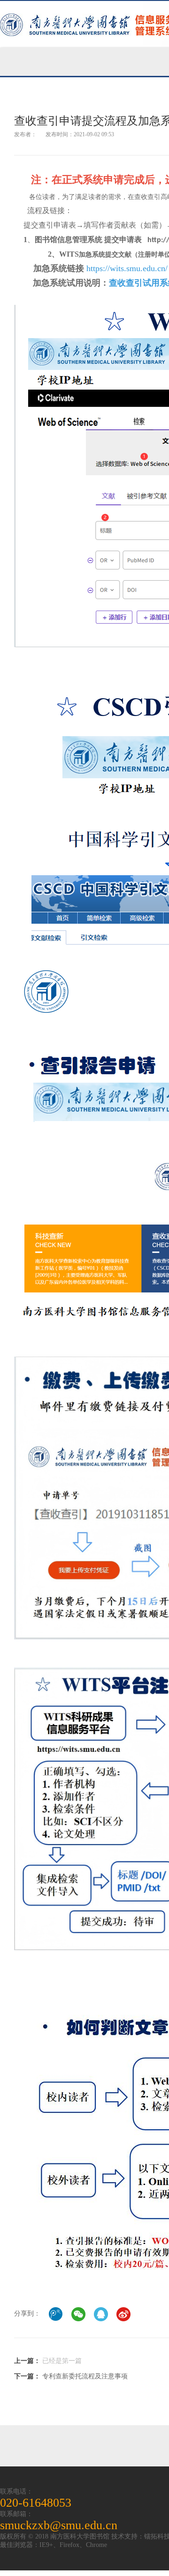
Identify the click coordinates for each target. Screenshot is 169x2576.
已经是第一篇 (62, 2361)
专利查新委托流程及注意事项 (85, 2376)
